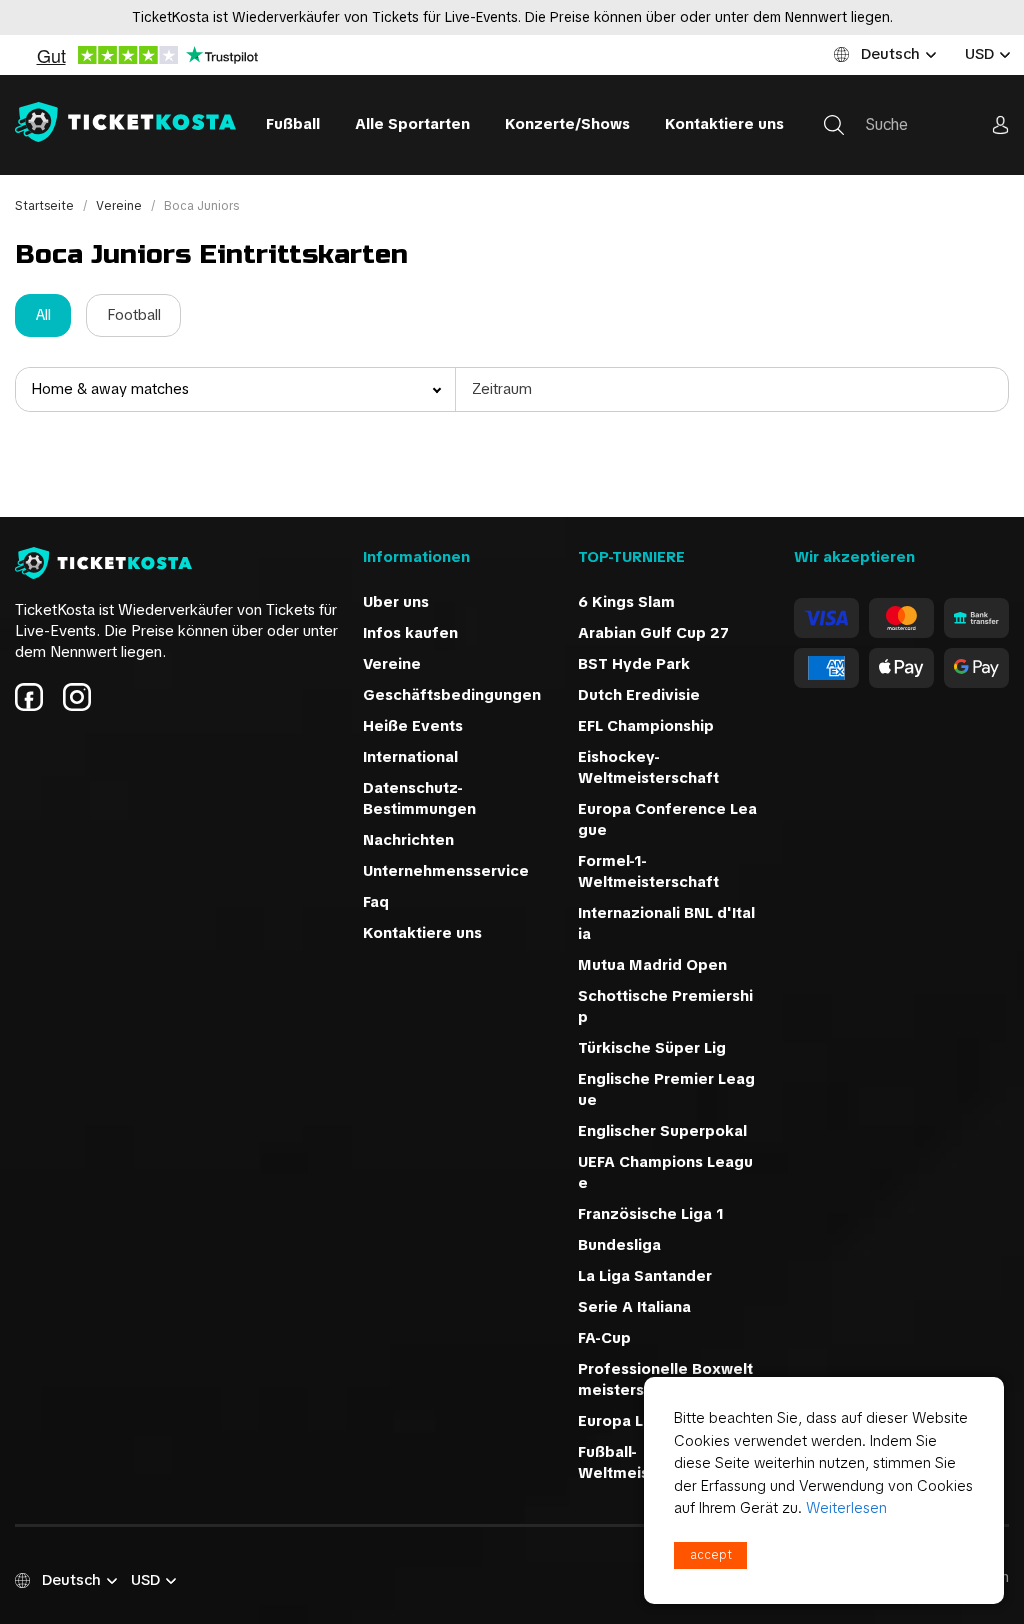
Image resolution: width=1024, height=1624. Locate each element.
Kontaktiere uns (724, 124)
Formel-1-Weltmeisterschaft (648, 871)
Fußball (293, 124)
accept (711, 1555)
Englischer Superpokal (662, 1131)
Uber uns (396, 602)
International (410, 757)
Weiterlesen (846, 1508)
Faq (376, 902)
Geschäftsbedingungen (452, 695)
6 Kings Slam (626, 602)
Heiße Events (413, 726)
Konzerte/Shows (567, 124)
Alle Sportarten (412, 124)
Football (134, 315)
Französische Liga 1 (651, 1214)
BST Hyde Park (634, 664)
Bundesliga (619, 1245)
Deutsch (890, 54)
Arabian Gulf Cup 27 (653, 633)
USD (979, 54)
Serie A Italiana (634, 1307)
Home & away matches (110, 389)
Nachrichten (408, 840)
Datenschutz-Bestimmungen (419, 798)
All (43, 315)
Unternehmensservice (446, 871)
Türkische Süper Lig (652, 1048)
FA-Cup (604, 1338)
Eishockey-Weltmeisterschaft (648, 767)
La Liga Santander (645, 1276)
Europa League (634, 1421)
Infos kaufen (410, 633)
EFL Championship (646, 726)
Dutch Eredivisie (639, 695)
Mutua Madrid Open (652, 965)
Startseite (46, 206)
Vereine (120, 206)
